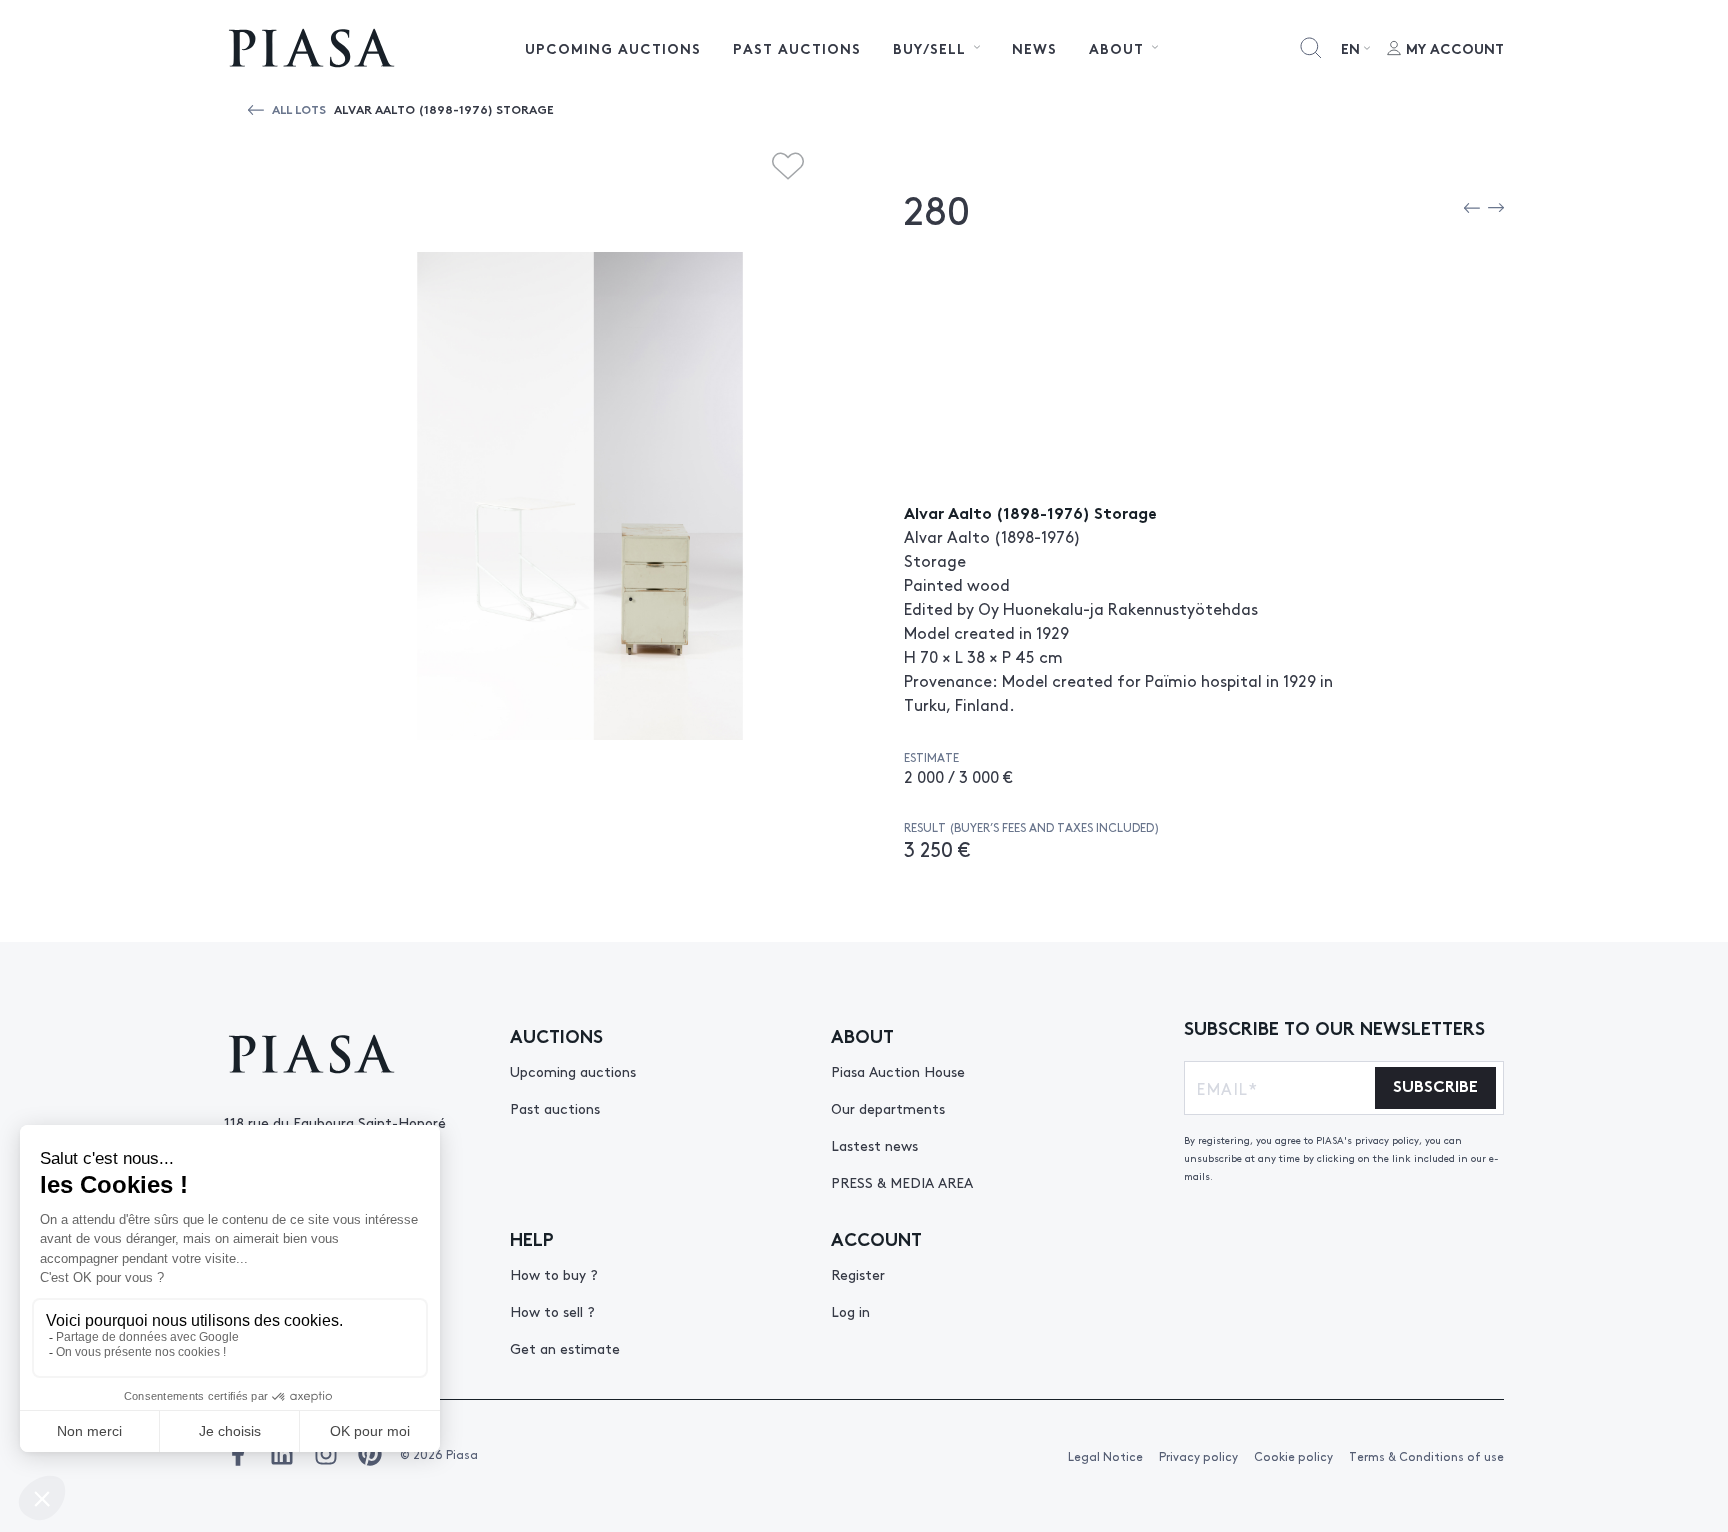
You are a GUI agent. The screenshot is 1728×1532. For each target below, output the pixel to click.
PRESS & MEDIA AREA (902, 1182)
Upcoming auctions (613, 48)
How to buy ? (554, 1274)
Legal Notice (1105, 1456)
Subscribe (1435, 1084)
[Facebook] (238, 1454)
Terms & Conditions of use (1426, 1456)
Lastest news (874, 1145)
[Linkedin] (282, 1454)
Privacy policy (1198, 1456)
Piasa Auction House (898, 1071)
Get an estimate (565, 1348)
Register (858, 1274)
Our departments (888, 1108)
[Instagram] (326, 1454)
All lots (299, 108)
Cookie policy (1293, 1456)
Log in (850, 1311)
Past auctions (797, 48)
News (1034, 48)
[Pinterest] (370, 1454)
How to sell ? (552, 1311)
